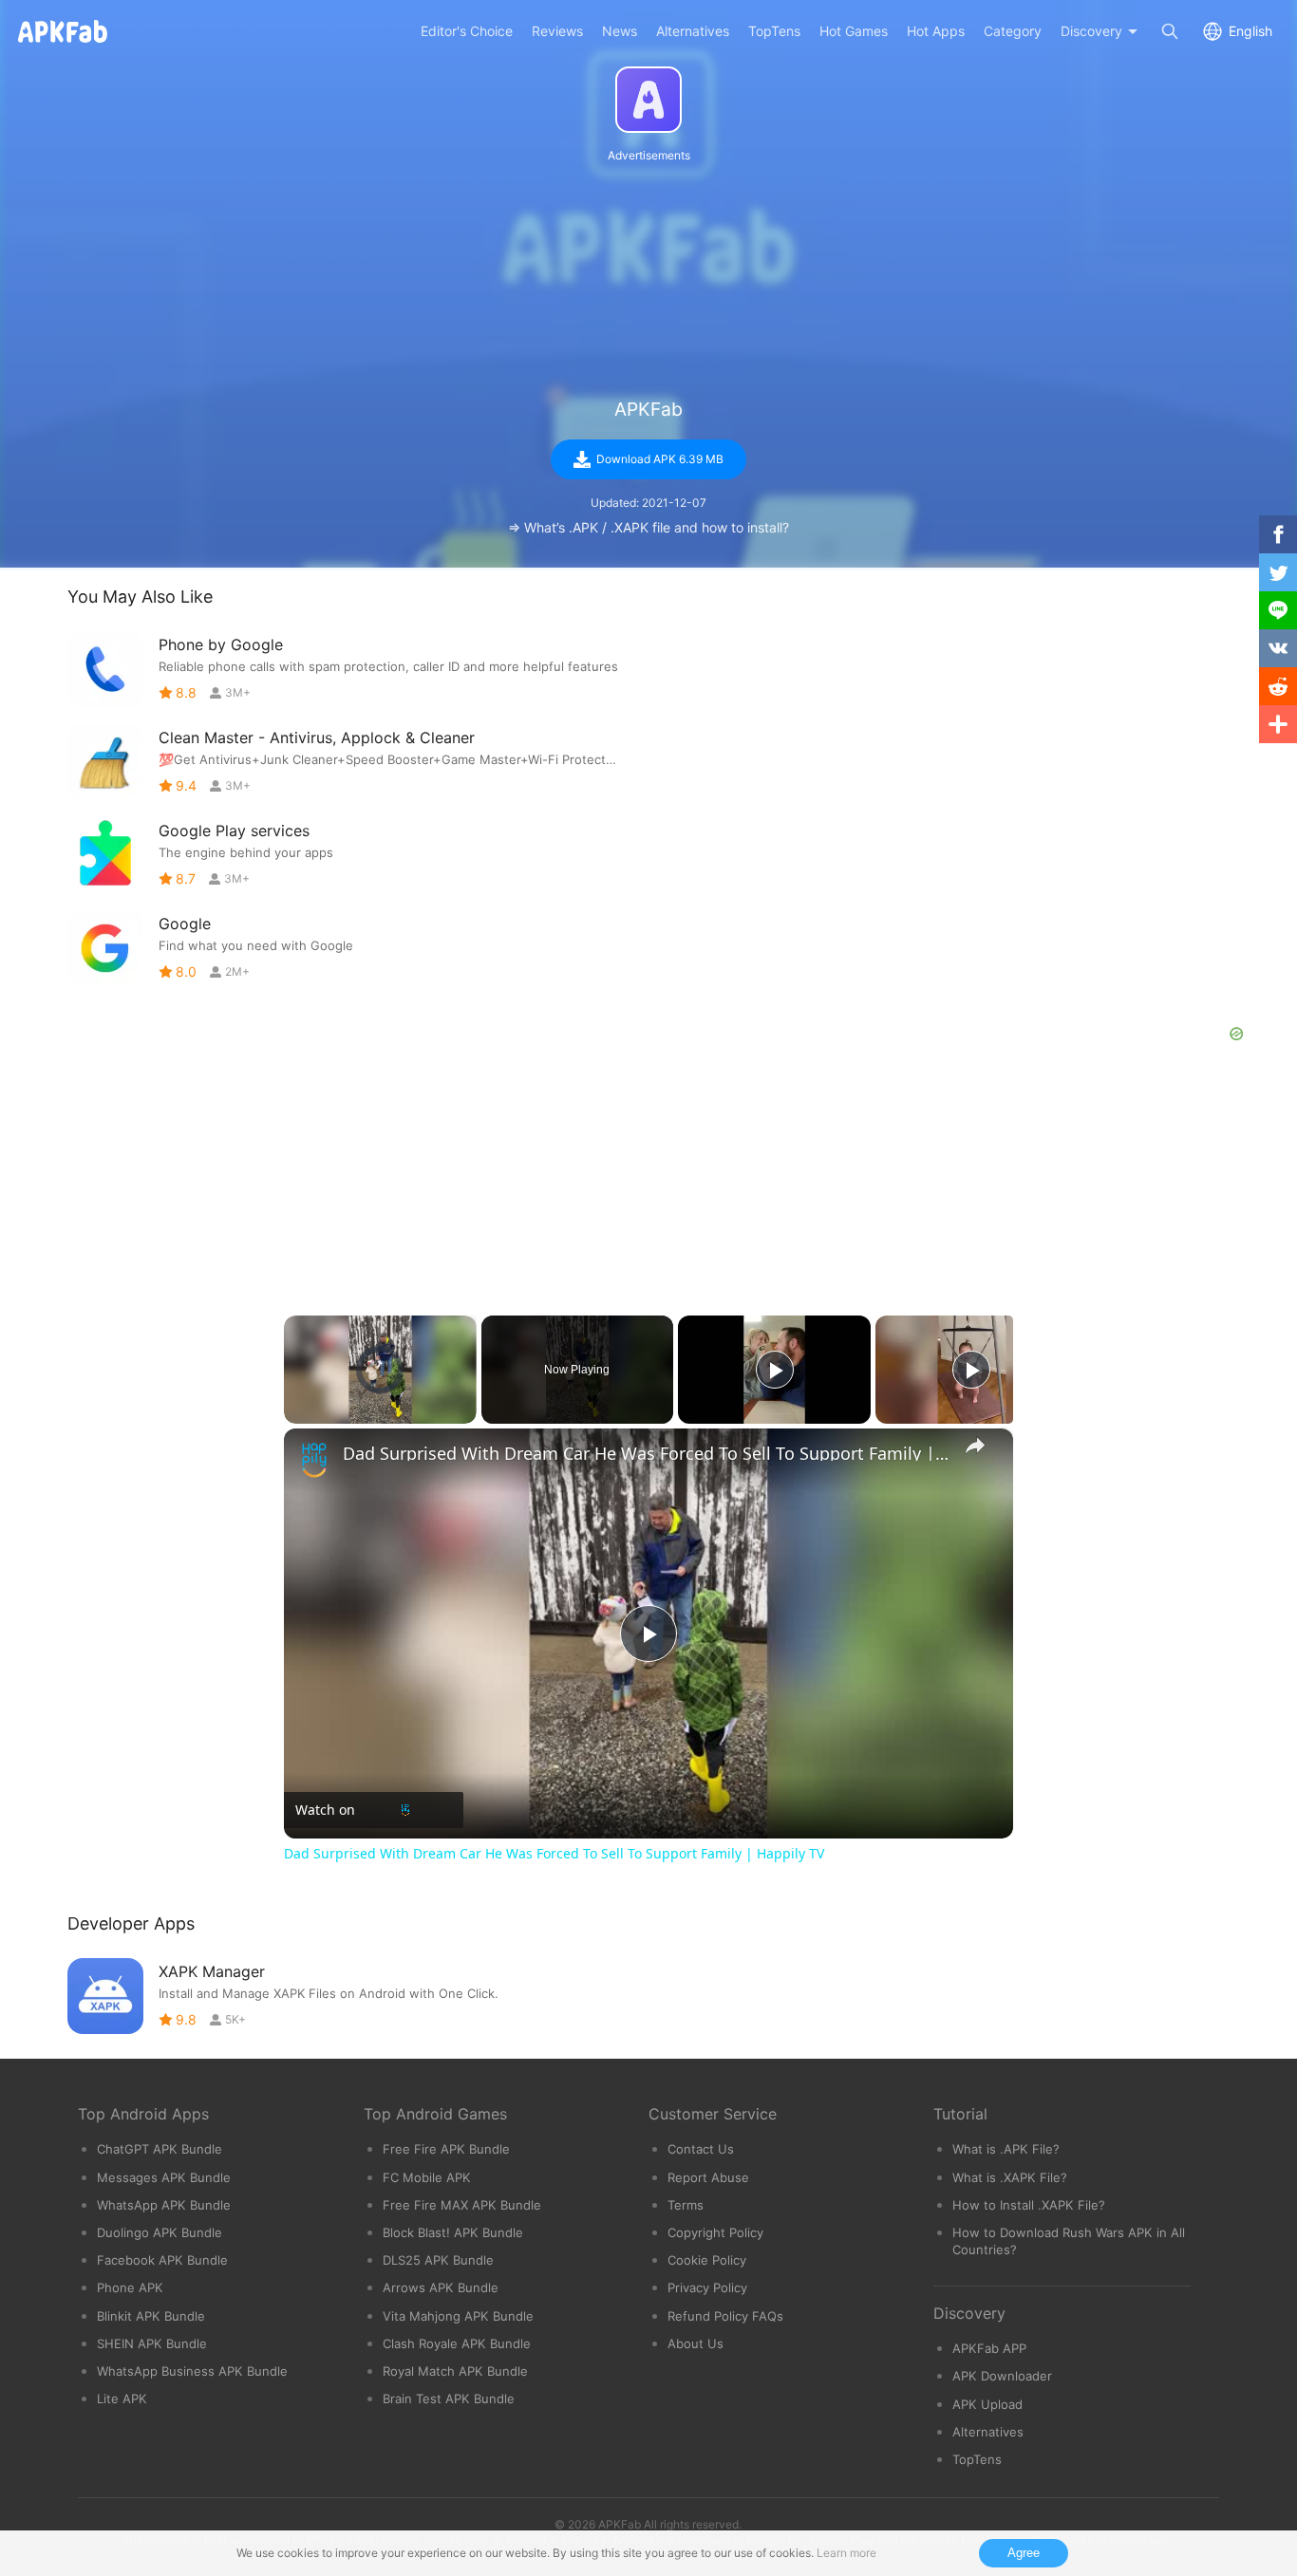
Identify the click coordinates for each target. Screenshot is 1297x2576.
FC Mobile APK (427, 2177)
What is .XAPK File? (1010, 2177)
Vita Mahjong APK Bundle (458, 2316)
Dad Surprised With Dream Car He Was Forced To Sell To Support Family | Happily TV (646, 1453)
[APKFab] (648, 100)
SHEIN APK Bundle (152, 2343)
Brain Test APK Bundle (449, 2399)
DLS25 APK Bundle (438, 2260)
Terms (686, 2205)
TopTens (977, 2459)
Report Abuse (708, 2177)
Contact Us (701, 2149)
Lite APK (122, 2399)
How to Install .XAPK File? (1029, 2205)
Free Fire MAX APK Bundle (462, 2205)
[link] (314, 1459)
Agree (1024, 2553)
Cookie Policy (707, 2260)
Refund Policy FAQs (725, 2316)
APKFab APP (989, 2348)
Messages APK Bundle (164, 2177)
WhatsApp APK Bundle (164, 2205)
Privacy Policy (707, 2287)
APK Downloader (1002, 2376)
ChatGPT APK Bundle (160, 2149)
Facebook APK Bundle (162, 2260)
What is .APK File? (1006, 2149)
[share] (975, 1446)
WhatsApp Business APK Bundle (192, 2371)
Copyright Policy (715, 2232)
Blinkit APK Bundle (151, 2316)
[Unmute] (318, 1412)
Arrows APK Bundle (441, 2287)
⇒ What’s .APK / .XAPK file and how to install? (648, 527)
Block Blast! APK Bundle (453, 2232)
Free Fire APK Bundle (446, 2149)
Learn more (846, 2553)
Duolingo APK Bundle (160, 2232)
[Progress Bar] (380, 1401)
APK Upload (987, 2404)
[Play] (295, 1412)
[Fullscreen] (465, 1412)
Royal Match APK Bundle (455, 2371)
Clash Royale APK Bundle (457, 2343)
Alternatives (988, 2432)
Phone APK (130, 2287)
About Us (695, 2343)
